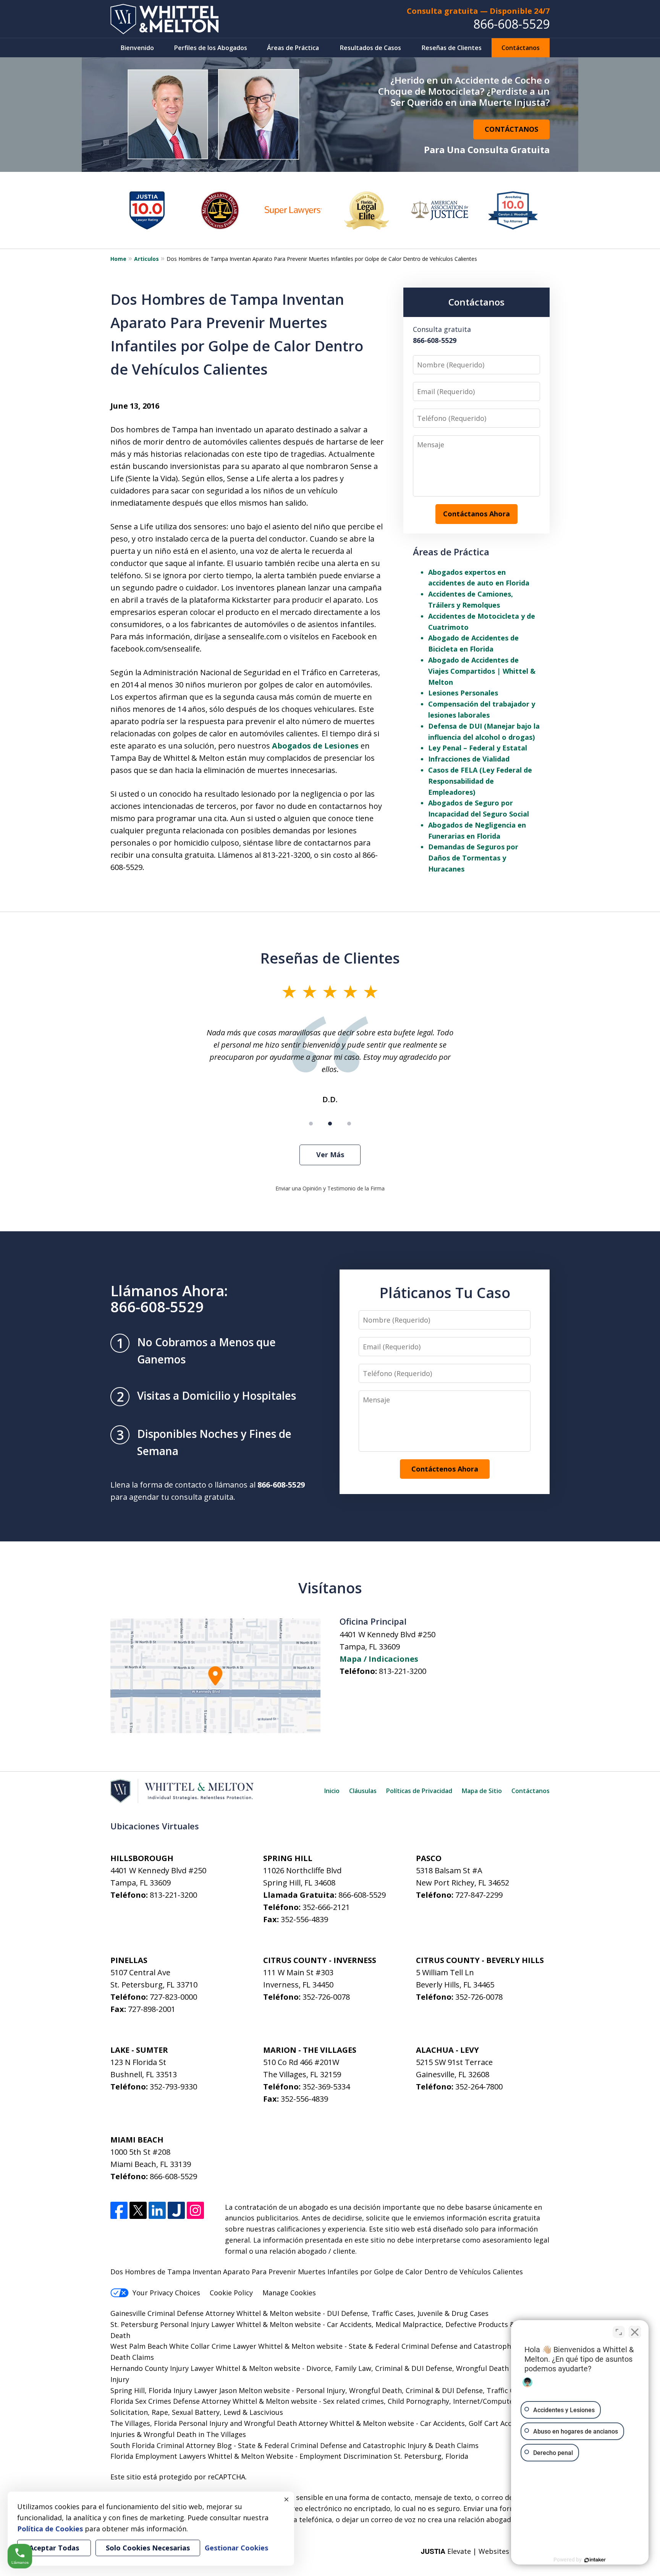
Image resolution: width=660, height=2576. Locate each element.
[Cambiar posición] (619, 2332)
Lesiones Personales (463, 693)
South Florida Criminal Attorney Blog (171, 2445)
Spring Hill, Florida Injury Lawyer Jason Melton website (200, 2390)
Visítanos (330, 1588)
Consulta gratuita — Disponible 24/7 (478, 11)
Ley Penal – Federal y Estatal (478, 748)
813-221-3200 (403, 1671)
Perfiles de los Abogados (211, 48)
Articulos (146, 259)
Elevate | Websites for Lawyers (485, 2551)
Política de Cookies (50, 2529)
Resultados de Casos (370, 48)
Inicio (332, 1791)
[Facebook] (119, 2210)
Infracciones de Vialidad (469, 759)
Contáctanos (521, 48)
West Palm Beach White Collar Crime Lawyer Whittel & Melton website (226, 2346)
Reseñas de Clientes (452, 48)
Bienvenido (137, 48)
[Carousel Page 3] (349, 1124)
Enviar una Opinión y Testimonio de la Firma (330, 1188)
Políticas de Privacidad (419, 1791)
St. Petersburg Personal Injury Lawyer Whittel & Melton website (216, 2324)
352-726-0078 (326, 1997)
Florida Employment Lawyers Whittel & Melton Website (202, 2456)
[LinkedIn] (157, 2210)
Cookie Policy (231, 2293)
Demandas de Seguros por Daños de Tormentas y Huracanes (473, 858)
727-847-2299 (479, 1895)
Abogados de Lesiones (315, 746)
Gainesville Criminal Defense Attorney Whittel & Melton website (216, 2313)
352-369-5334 (326, 2087)
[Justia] (176, 2210)
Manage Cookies (289, 2293)
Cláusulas (363, 1791)
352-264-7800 (479, 2087)
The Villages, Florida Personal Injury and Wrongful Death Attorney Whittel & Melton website (262, 2423)
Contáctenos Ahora (445, 1469)
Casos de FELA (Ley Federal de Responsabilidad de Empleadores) (480, 781)
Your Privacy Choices (166, 2293)
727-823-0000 (173, 1997)
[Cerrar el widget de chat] (635, 2332)
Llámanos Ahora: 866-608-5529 (169, 1299)
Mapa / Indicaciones (379, 1659)
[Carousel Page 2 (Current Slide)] (330, 1124)
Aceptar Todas (54, 2548)
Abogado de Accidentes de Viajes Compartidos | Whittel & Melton (482, 671)
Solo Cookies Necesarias (148, 2548)
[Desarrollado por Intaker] (595, 2560)
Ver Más (330, 1155)
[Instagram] (195, 2210)
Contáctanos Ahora (476, 514)
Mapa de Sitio (482, 1791)
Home (118, 259)
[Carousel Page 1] (311, 1124)
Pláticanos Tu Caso (445, 1292)
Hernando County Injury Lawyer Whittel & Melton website (205, 2368)
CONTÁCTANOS (511, 129)
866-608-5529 (511, 24)
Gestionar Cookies (236, 2548)
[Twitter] (138, 2210)
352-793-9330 (173, 2087)
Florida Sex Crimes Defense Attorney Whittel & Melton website (214, 2401)
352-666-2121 (326, 1907)
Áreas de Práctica (293, 48)
